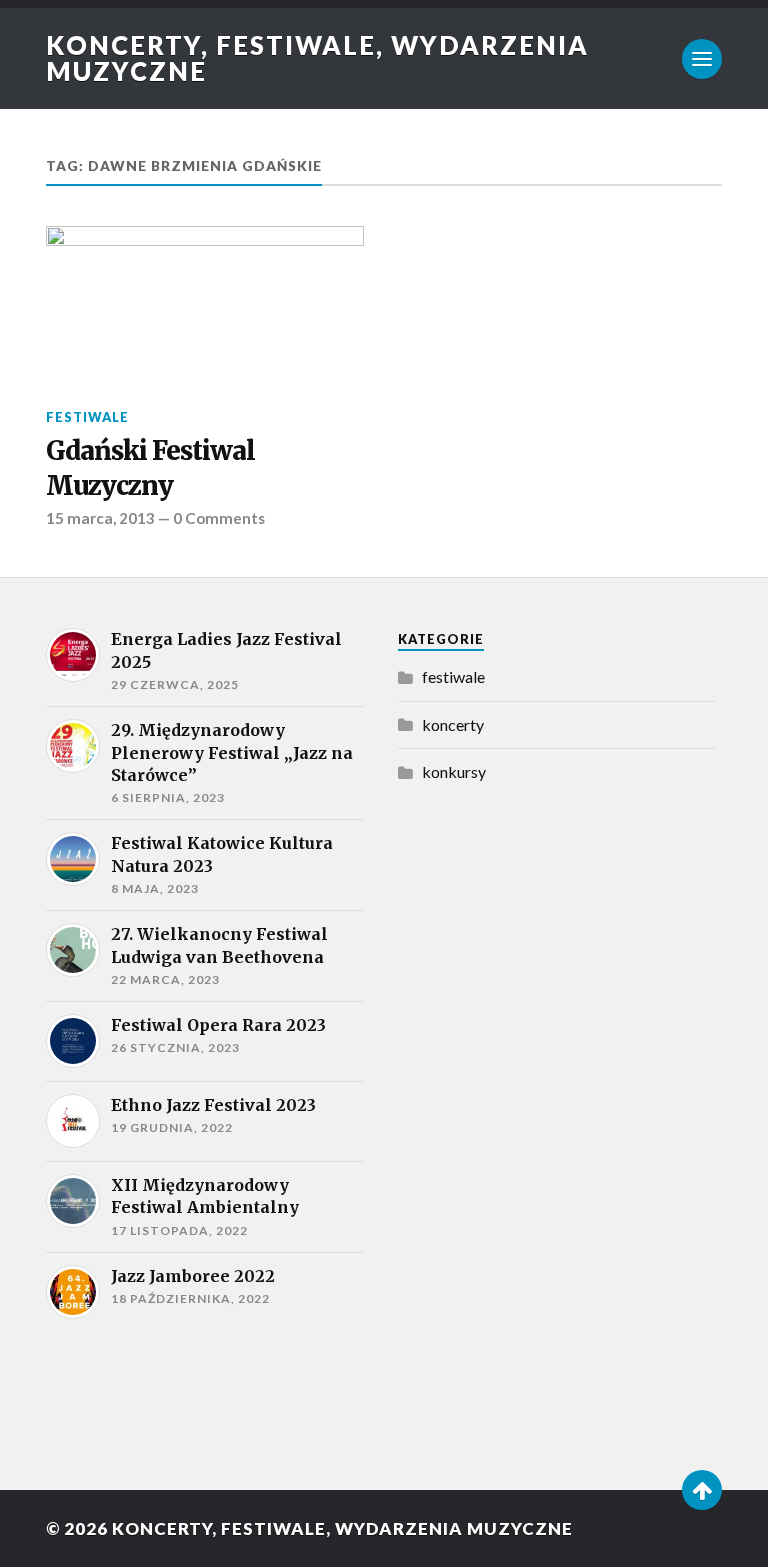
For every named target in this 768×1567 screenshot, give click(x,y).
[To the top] (702, 1490)
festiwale (87, 417)
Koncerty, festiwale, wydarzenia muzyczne (317, 58)
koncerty (453, 724)
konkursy (454, 771)
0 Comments (219, 518)
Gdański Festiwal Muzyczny (150, 468)
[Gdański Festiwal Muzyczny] (205, 305)
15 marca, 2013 (100, 518)
